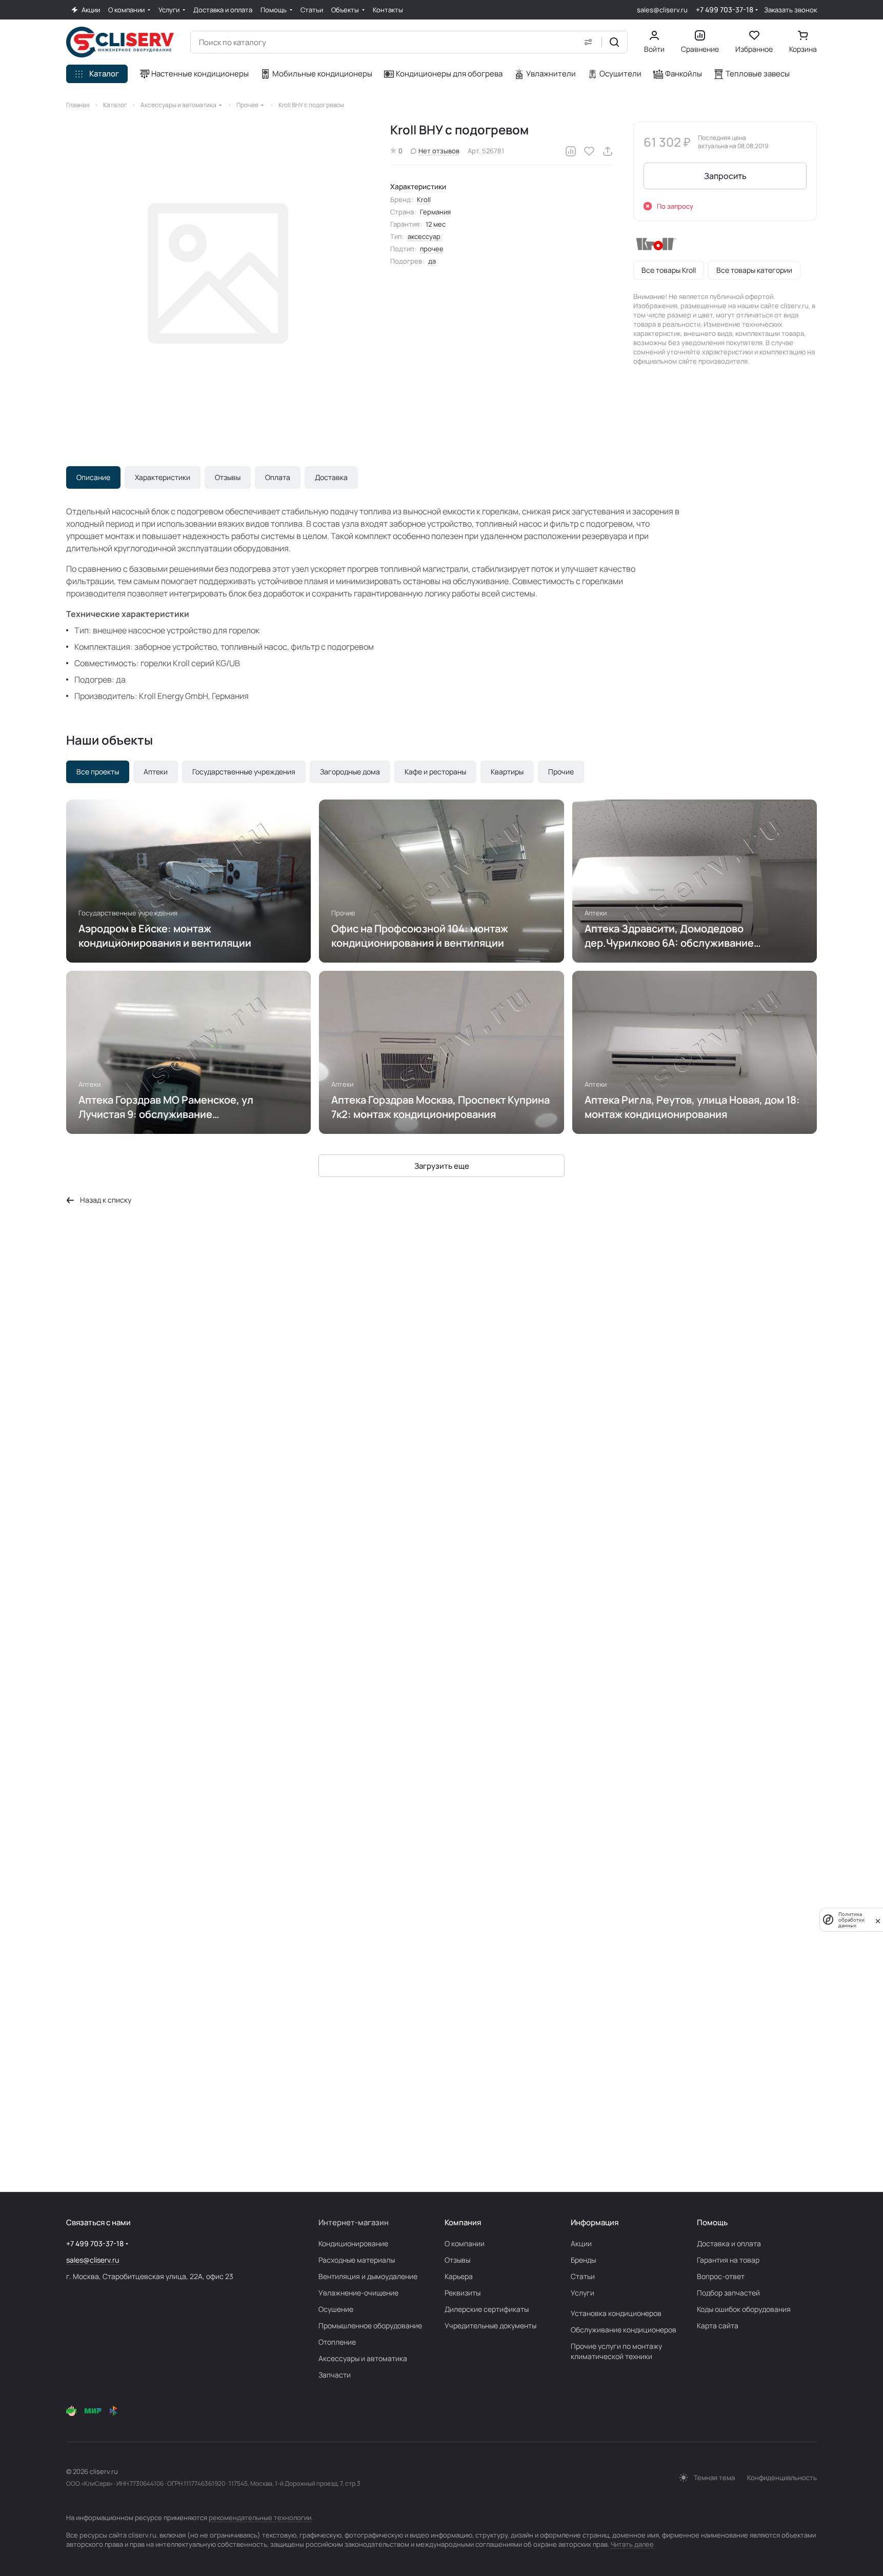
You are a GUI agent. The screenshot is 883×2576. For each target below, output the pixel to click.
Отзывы (228, 477)
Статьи (583, 2276)
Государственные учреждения (244, 772)
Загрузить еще (442, 1166)
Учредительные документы (490, 2325)
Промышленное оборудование (370, 2325)
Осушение (336, 2309)
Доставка (331, 477)
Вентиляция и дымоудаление (368, 2276)
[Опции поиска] (588, 42)
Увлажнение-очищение (358, 2293)
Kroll (424, 199)
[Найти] (614, 42)
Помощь (712, 2222)
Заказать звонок (790, 10)
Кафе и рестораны (435, 772)
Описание (93, 477)
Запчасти (335, 2375)
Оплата (278, 477)
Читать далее (632, 2544)
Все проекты (98, 772)
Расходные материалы (357, 2260)
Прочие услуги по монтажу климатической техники (616, 2351)
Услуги (583, 2293)
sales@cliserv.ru (662, 10)
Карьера (459, 2276)
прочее (432, 249)
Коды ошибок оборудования (744, 2309)
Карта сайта (718, 2325)
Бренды (583, 2260)
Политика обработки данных (851, 1920)
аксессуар (424, 236)
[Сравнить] (571, 151)
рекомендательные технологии (260, 2518)
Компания (463, 2222)
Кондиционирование (353, 2243)
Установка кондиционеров (616, 2313)
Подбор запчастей (728, 2293)
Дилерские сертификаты (487, 2309)
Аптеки (156, 772)
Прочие (561, 772)
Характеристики (163, 477)
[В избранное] (589, 151)
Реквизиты (463, 2293)
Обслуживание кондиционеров (624, 2330)
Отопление (337, 2342)
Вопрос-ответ (721, 2276)
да (432, 261)
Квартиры (507, 772)
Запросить (725, 176)
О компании (465, 2243)
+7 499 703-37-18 (725, 9)
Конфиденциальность (782, 2478)
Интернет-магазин (354, 2222)
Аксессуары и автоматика (363, 2358)
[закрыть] (878, 1920)
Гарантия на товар (728, 2260)
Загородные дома (350, 772)
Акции (581, 2243)
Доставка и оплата (729, 2243)
